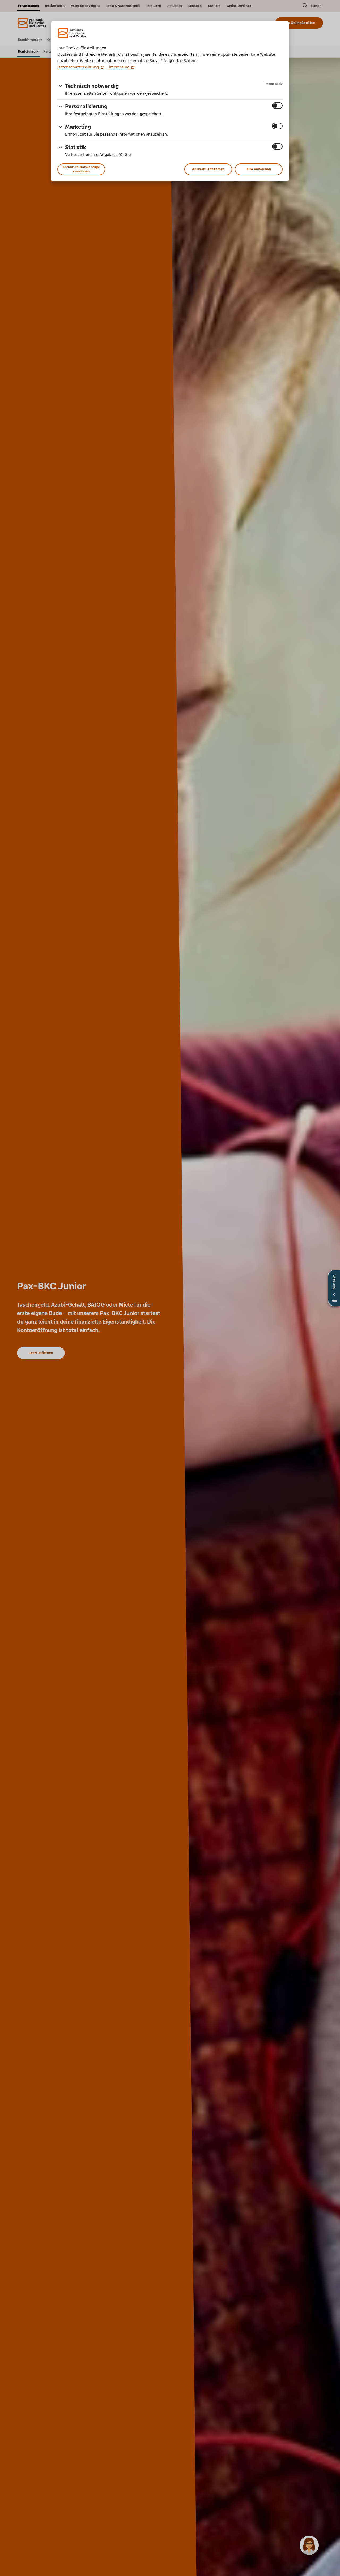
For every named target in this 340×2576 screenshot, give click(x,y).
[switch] (277, 106)
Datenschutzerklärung (79, 67)
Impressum (119, 67)
